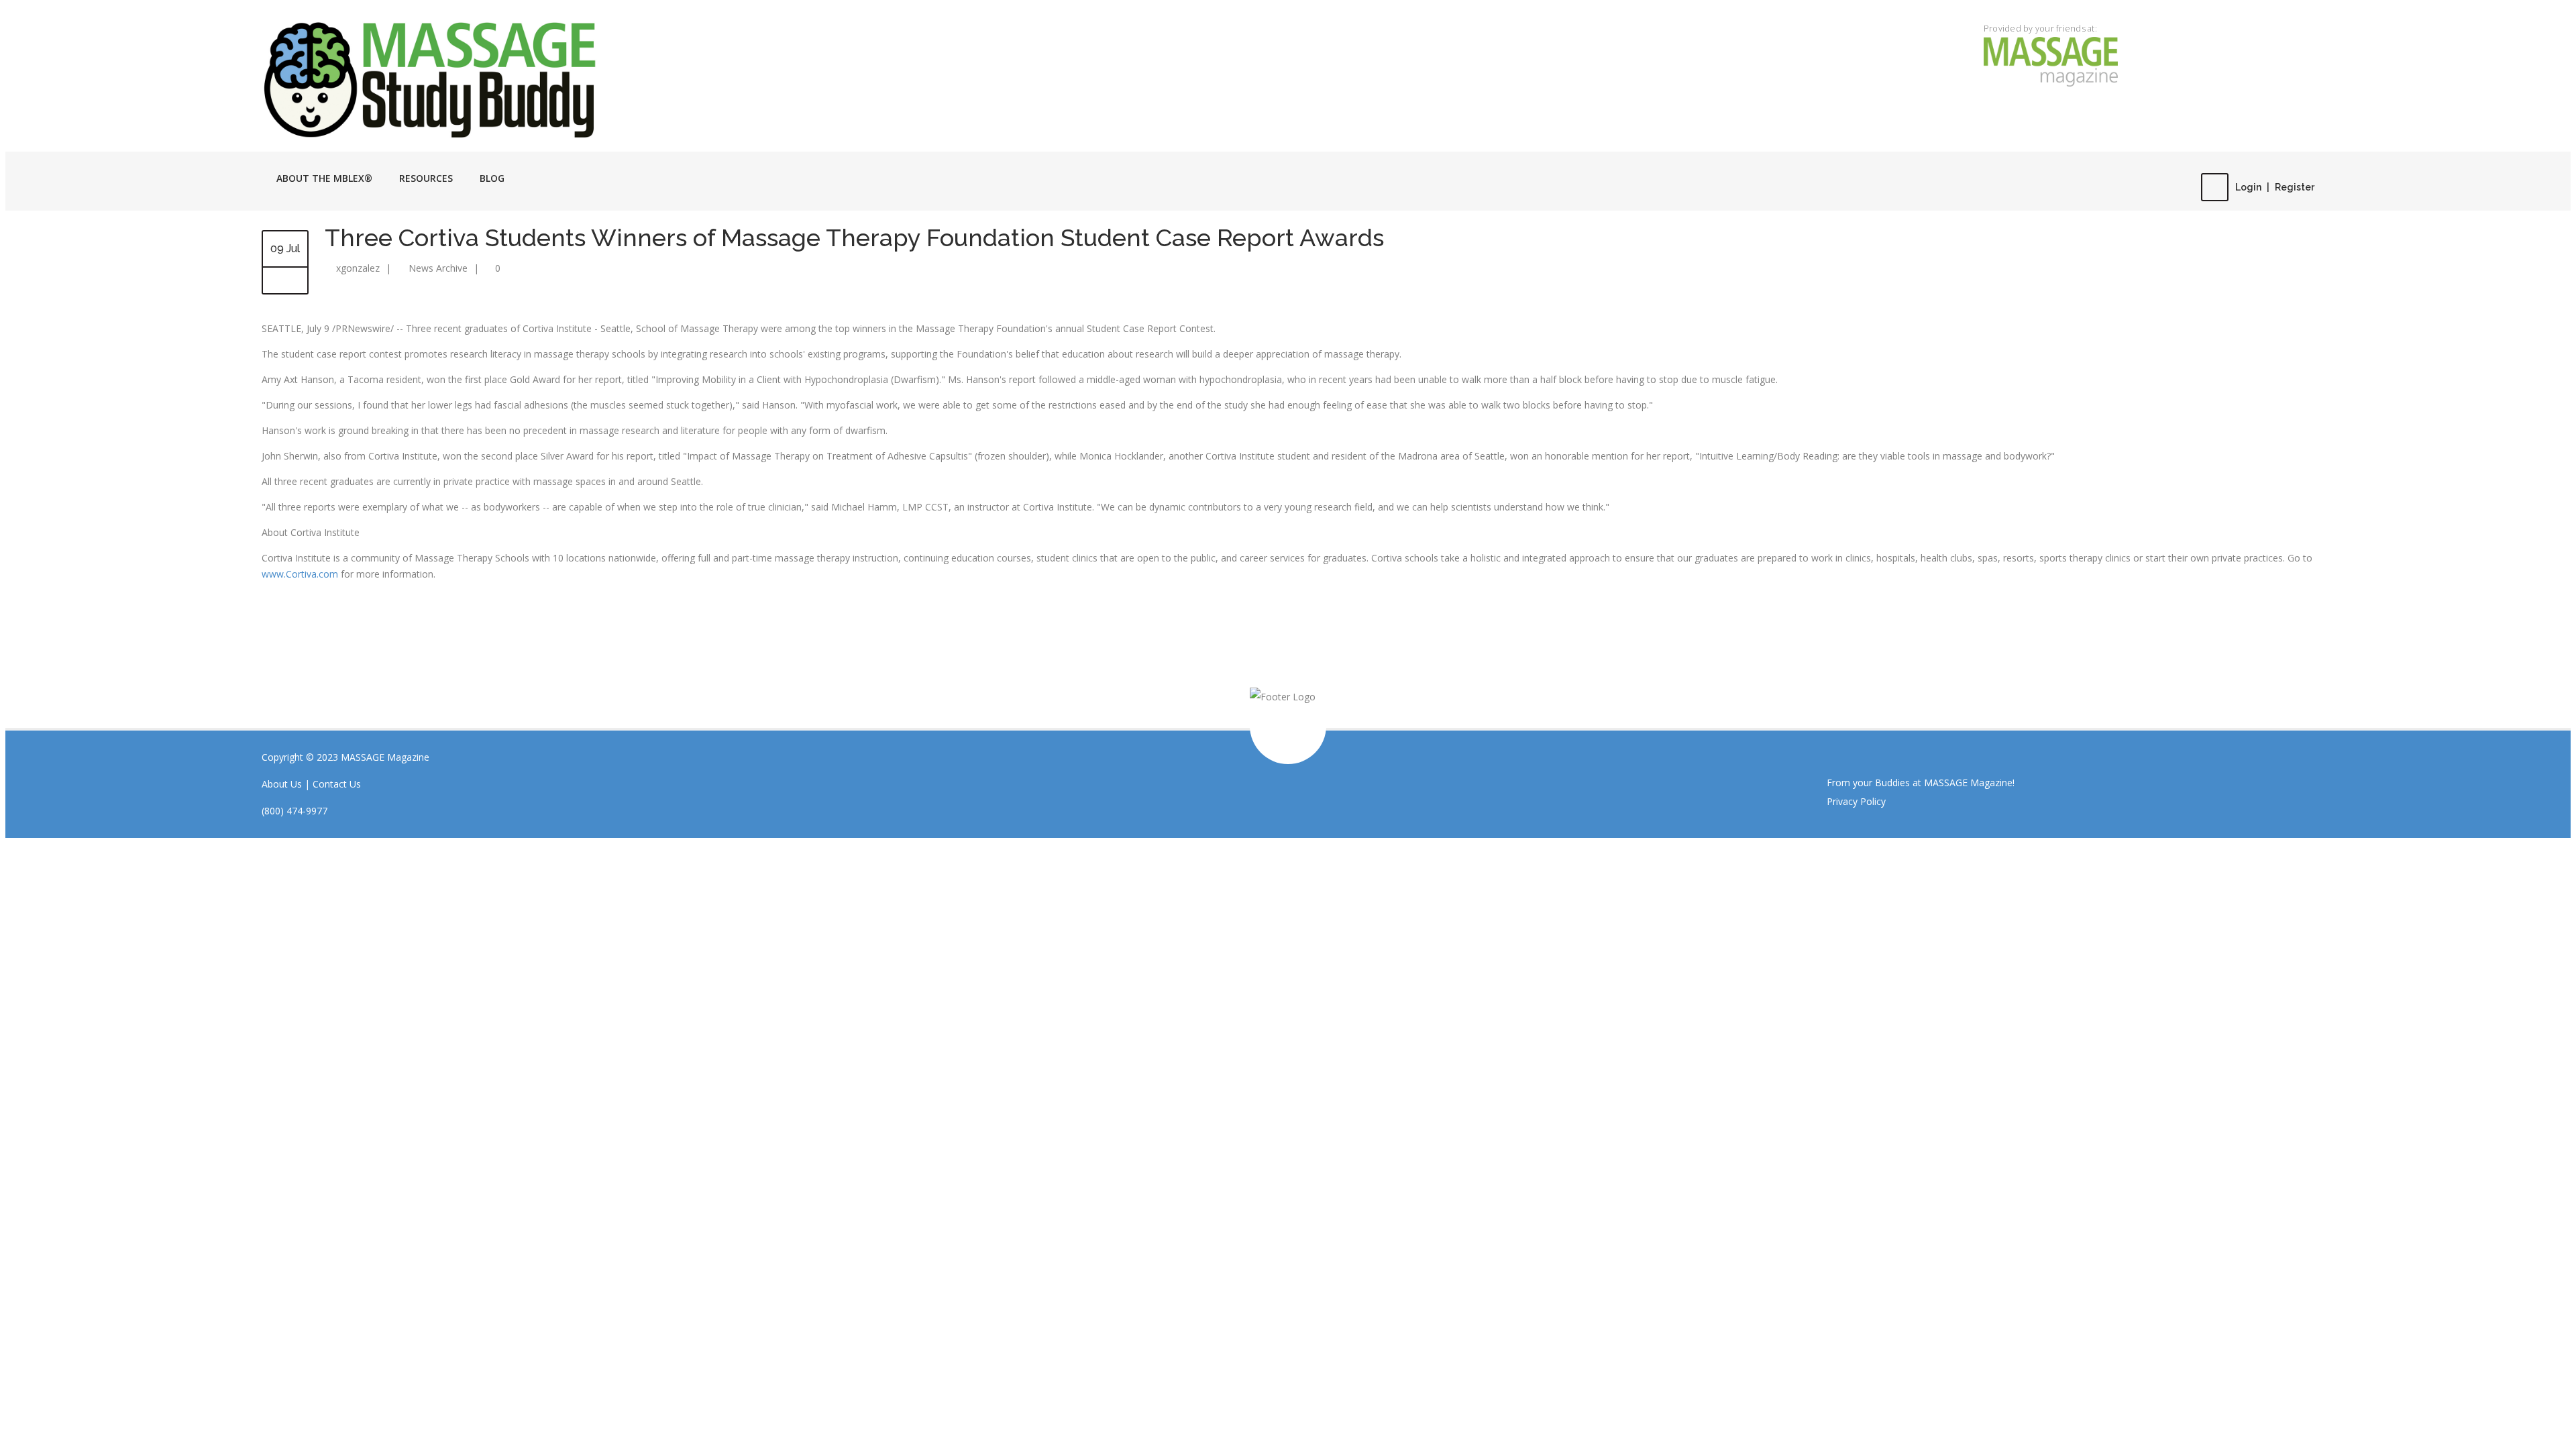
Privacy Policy (1856, 801)
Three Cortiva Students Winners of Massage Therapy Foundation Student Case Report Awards (854, 237)
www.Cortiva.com (300, 574)
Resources (426, 178)
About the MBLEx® (324, 178)
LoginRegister (2275, 187)
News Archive (438, 268)
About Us (282, 784)
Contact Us (337, 784)
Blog (492, 178)
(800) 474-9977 (294, 811)
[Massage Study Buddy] (570, 78)
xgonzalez (358, 268)
